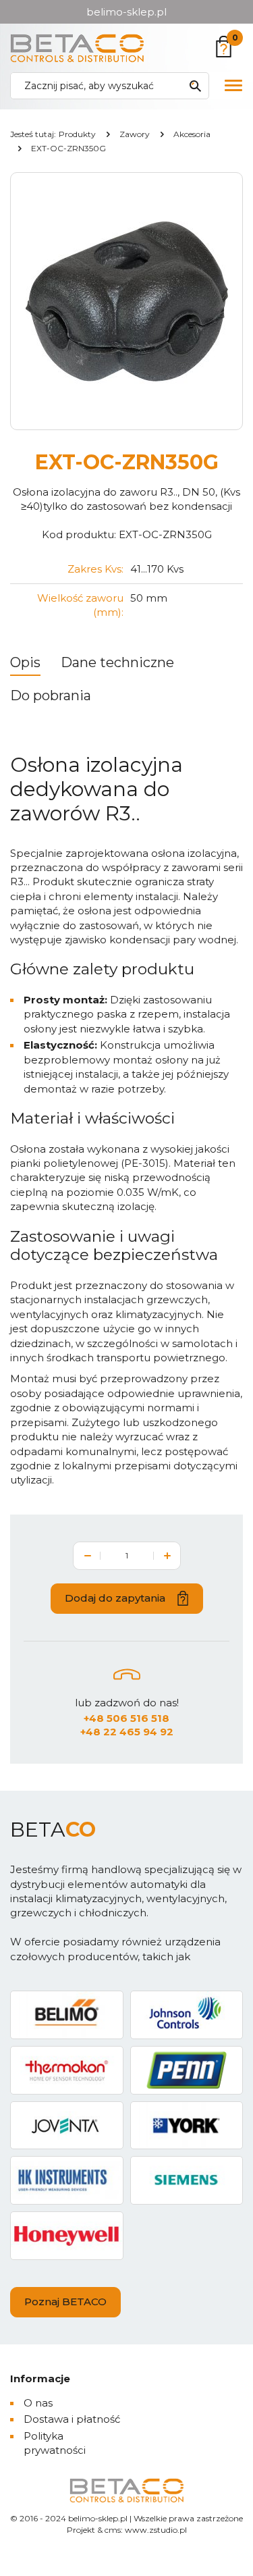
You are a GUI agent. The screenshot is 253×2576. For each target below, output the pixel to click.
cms (113, 2530)
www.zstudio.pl (156, 2530)
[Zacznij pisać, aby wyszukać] (195, 86)
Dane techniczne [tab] (117, 662)
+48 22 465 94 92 (127, 1732)
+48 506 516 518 (126, 1718)
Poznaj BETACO (65, 2302)
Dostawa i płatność (72, 2419)
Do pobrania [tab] (51, 695)
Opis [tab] (25, 662)
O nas (38, 2403)
